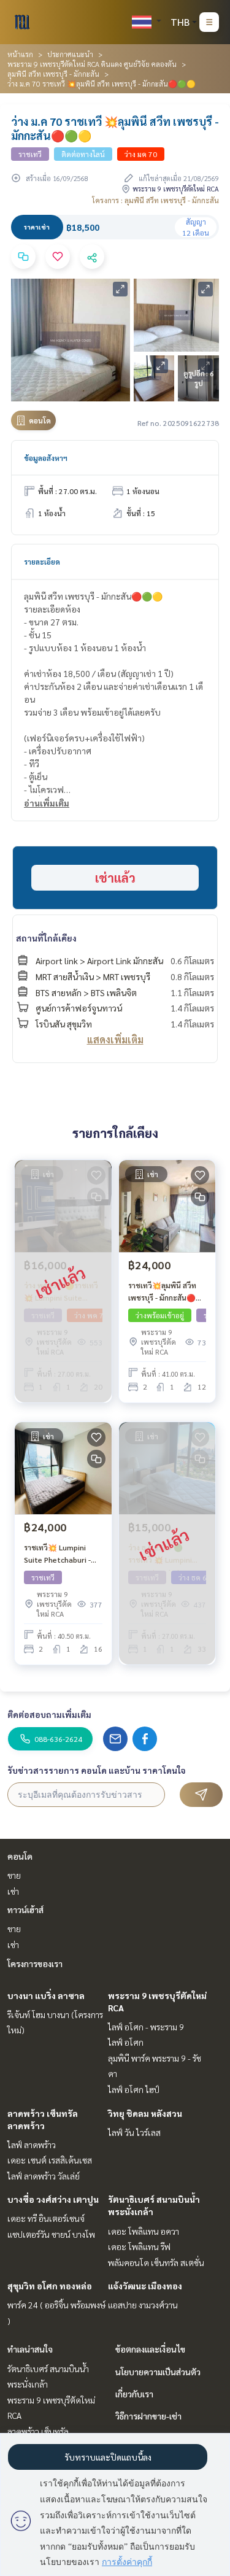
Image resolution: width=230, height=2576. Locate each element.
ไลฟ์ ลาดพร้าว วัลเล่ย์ (44, 2176)
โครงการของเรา (35, 1963)
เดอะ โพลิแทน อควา (144, 2231)
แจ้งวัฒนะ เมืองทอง (145, 2286)
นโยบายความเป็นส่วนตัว (158, 2372)
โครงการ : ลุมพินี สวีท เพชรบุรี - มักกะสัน (155, 200)
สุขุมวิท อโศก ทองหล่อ (50, 2286)
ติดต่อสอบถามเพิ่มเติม (49, 1714)
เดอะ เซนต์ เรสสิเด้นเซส (50, 2160)
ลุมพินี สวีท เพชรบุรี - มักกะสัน (53, 74)
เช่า (13, 1891)
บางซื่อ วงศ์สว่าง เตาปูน (53, 2199)
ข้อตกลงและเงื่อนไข (150, 2349)
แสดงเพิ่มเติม (115, 1039)
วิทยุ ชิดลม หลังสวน (145, 2113)
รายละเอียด (42, 562)
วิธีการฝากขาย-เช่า (148, 2416)
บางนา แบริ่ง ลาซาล (46, 1995)
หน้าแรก (20, 54)
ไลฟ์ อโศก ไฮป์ (134, 2089)
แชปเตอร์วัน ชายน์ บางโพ (51, 2234)
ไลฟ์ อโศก (126, 2042)
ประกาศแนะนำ (70, 54)
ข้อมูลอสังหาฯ (46, 458)
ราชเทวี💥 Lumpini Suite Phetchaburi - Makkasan (57, 1554)
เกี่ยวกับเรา (134, 2394)
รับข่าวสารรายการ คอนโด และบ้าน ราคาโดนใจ (97, 1770)
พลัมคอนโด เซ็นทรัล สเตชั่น (156, 2262)
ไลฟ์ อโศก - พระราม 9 (146, 2027)
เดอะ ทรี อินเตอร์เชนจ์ (46, 2218)
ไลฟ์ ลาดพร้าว (32, 2145)
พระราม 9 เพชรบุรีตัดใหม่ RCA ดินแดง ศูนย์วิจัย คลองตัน (92, 64)
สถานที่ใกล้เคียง (46, 938)
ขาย (14, 1875)
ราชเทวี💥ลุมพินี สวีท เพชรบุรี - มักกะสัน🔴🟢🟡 (167, 1292)
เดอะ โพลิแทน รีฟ (139, 2246)
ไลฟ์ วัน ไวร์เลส (134, 2132)
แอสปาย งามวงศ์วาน (143, 2305)
